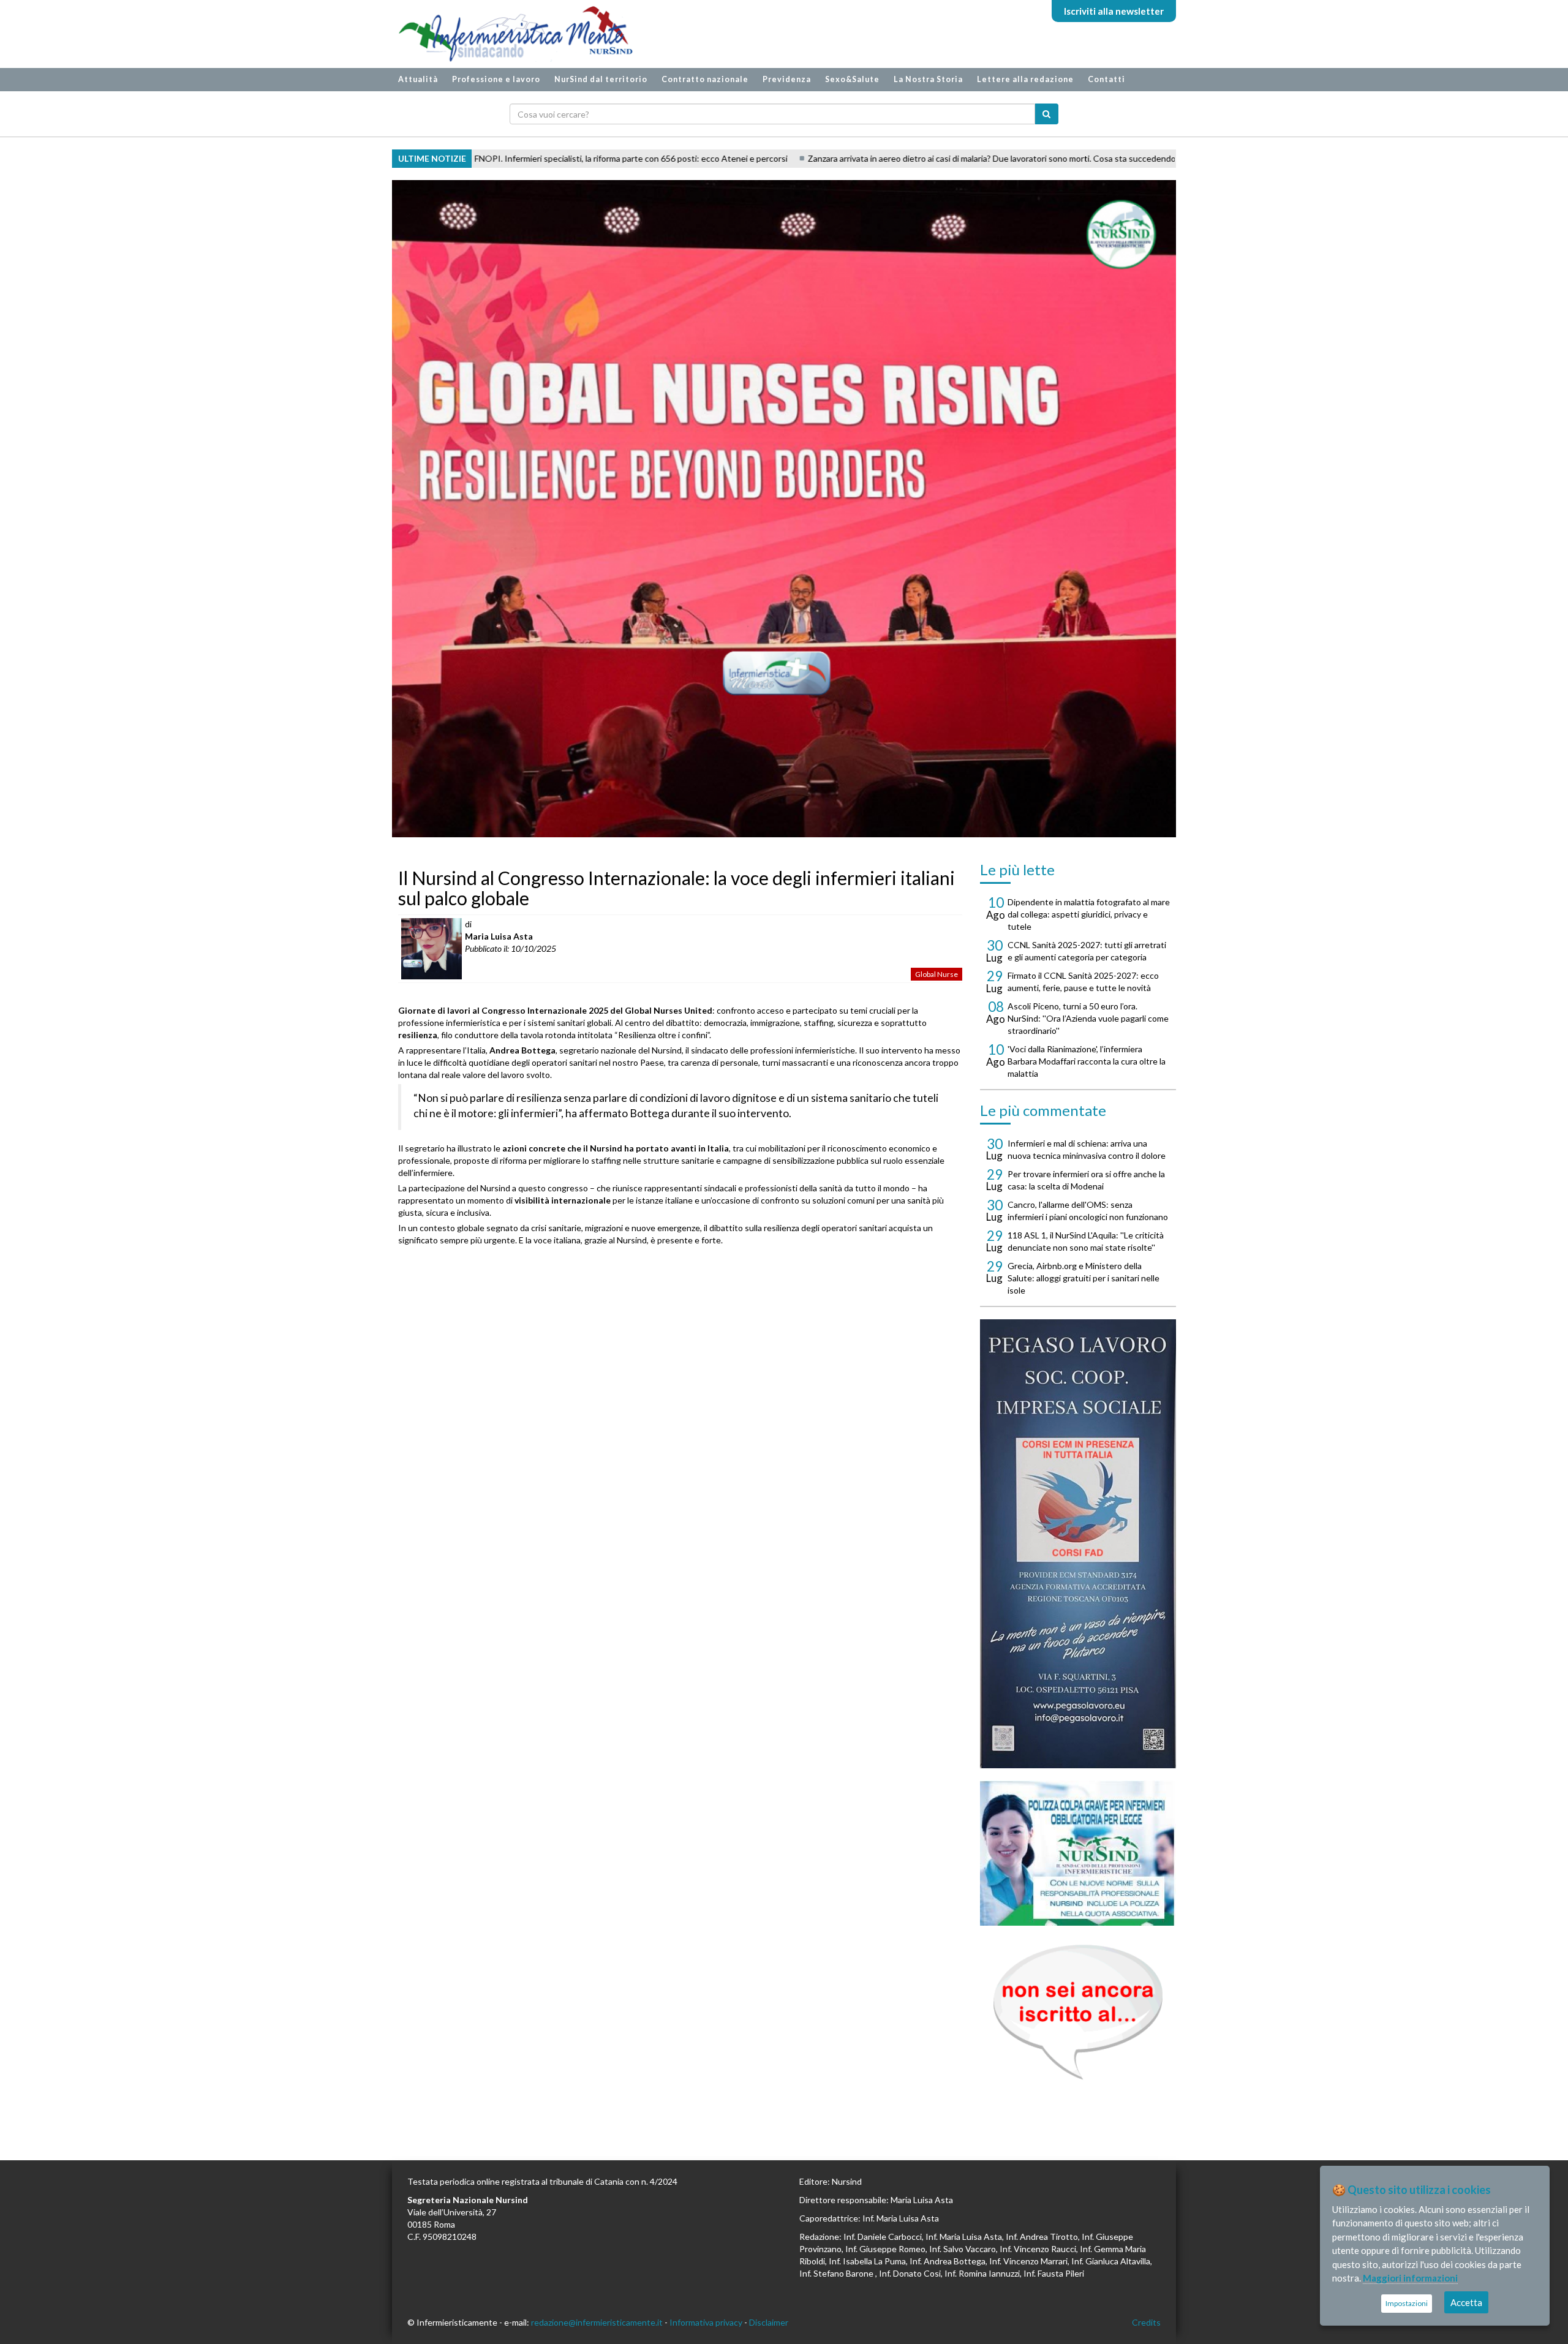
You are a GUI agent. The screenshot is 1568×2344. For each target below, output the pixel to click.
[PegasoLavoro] (1078, 2012)
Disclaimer (769, 2322)
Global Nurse (937, 974)
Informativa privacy (706, 2322)
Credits (1146, 2322)
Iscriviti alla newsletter (1114, 11)
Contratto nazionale (705, 79)
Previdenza (787, 79)
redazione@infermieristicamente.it (597, 2322)
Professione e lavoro (496, 79)
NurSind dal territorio (601, 79)
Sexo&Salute (852, 79)
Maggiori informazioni (1410, 2278)
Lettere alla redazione (1025, 79)
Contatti (1106, 79)
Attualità (418, 79)
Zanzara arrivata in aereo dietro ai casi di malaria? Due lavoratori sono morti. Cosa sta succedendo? (825, 158)
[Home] (510, 34)
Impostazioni (1407, 2303)
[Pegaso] (1078, 1544)
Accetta (1466, 2302)
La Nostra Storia (928, 79)
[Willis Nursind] (1078, 1853)
